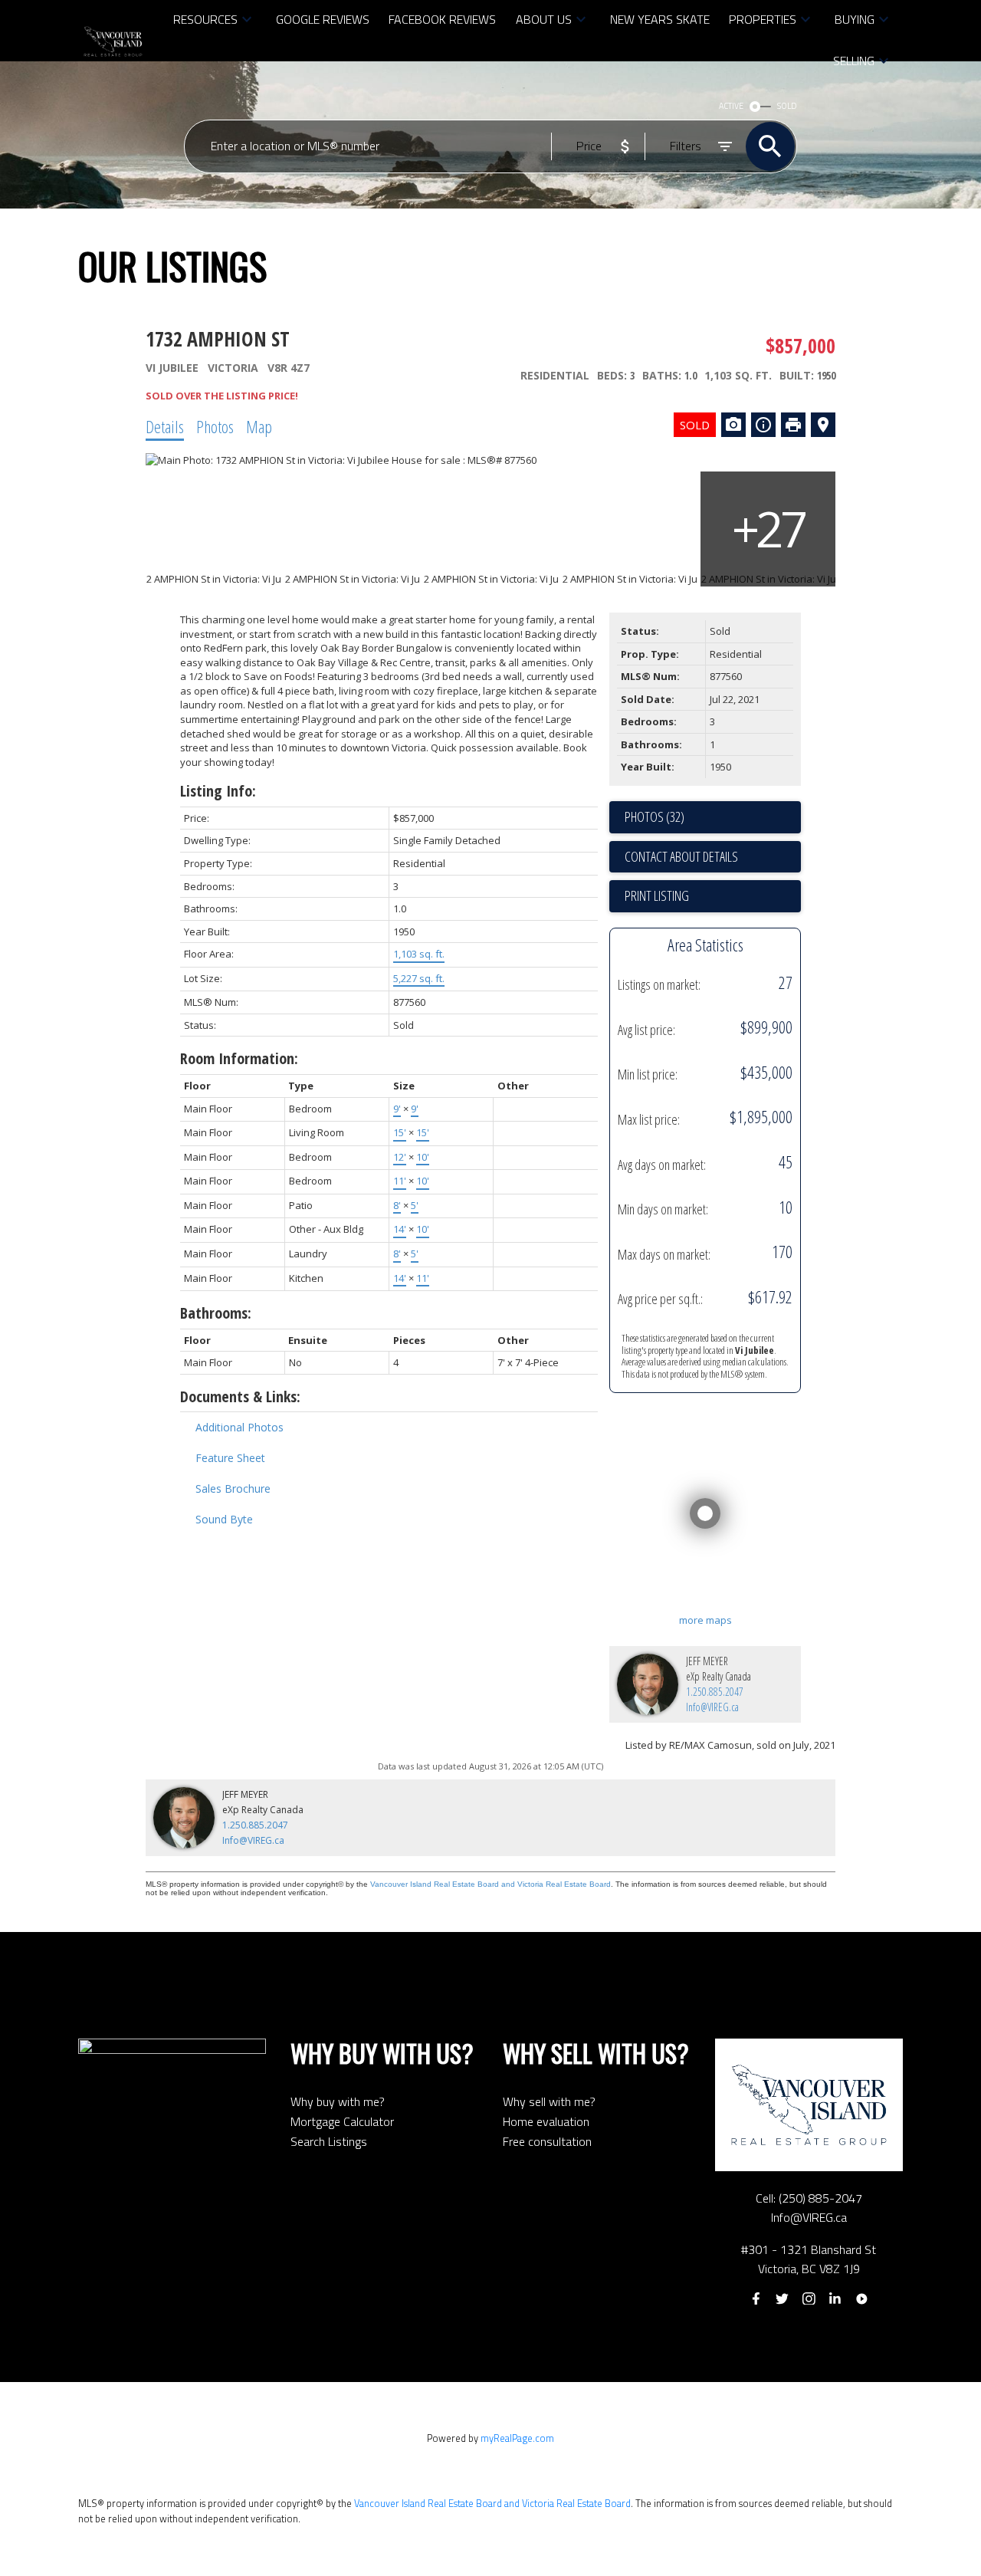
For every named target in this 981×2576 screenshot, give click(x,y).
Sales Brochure (233, 1488)
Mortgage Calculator (342, 2121)
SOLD (787, 106)
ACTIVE (731, 106)
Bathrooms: (216, 1313)
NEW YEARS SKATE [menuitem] (660, 19)
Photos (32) (655, 816)
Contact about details (681, 856)
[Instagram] (809, 2298)
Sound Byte (224, 1519)
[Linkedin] (835, 2298)
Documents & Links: (240, 1396)
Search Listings (329, 2141)
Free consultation (547, 2141)
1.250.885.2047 (715, 1692)
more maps (705, 1620)
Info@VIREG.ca (712, 1707)
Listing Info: (218, 791)
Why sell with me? (549, 2101)
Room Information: (239, 1058)
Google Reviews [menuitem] (323, 19)
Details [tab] (165, 426)
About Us (544, 19)
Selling (854, 61)
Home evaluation (546, 2121)
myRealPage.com (517, 2438)
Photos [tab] (215, 426)
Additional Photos (240, 1427)
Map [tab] (259, 426)
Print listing (657, 895)
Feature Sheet (230, 1458)
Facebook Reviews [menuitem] (442, 19)
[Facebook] (756, 2298)
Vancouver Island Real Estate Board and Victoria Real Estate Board (490, 1884)
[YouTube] (861, 2298)
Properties (763, 19)
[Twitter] (783, 2298)
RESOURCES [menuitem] (205, 19)
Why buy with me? (338, 2101)
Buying (855, 19)
